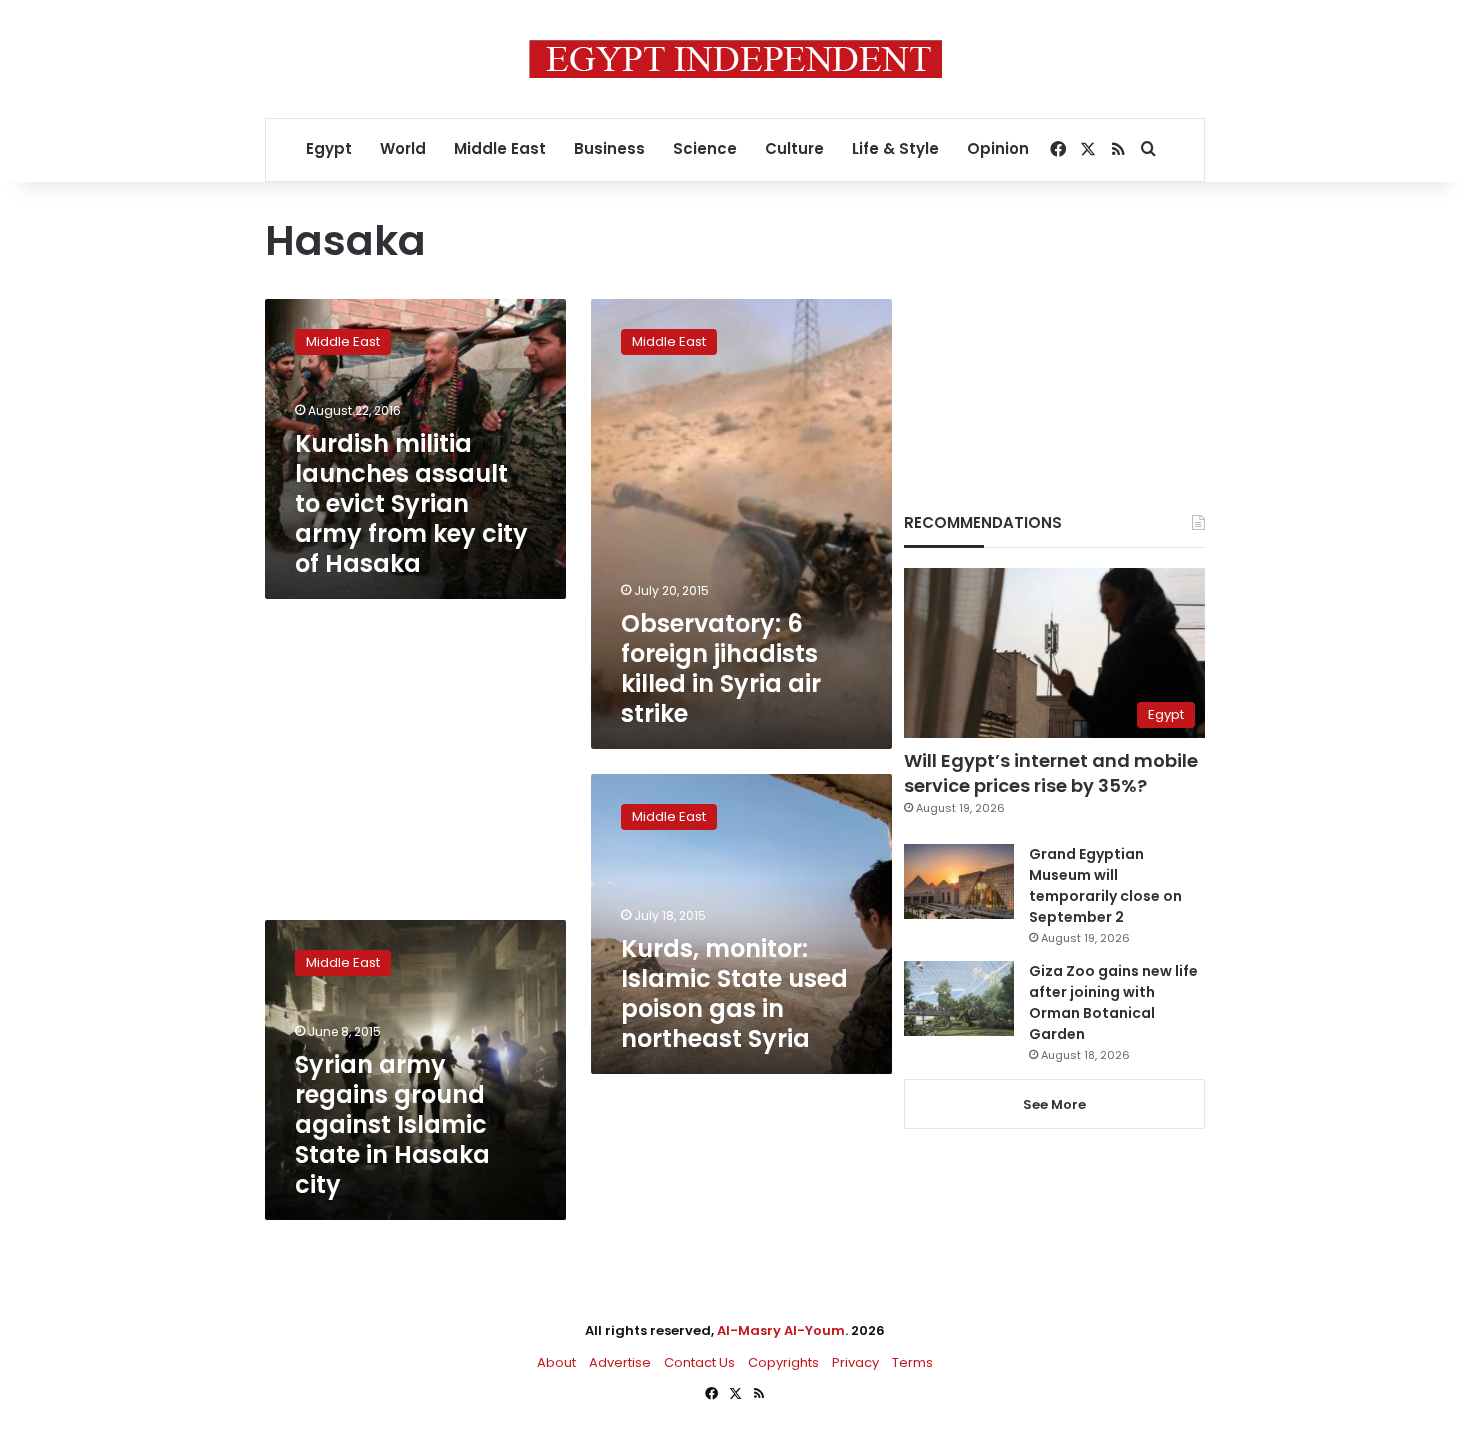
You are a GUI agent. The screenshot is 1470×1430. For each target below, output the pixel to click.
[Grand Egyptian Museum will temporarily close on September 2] (959, 881)
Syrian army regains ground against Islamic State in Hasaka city (392, 1124)
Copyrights (783, 1362)
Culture (794, 148)
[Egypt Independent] (735, 59)
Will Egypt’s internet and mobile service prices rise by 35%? (1051, 773)
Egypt (329, 148)
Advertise (620, 1362)
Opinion (998, 148)
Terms (912, 1362)
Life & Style (895, 148)
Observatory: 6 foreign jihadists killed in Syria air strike (721, 668)
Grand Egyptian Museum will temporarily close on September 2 (1105, 885)
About (556, 1362)
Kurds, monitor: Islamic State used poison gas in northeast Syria (734, 993)
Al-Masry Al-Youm (781, 1330)
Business (609, 148)
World (403, 148)
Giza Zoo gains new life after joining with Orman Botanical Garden (1113, 1002)
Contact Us (699, 1362)
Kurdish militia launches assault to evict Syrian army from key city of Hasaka (411, 503)
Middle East (500, 148)
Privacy (855, 1362)
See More (1054, 1104)
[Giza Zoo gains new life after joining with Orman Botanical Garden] (959, 998)
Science (705, 148)
